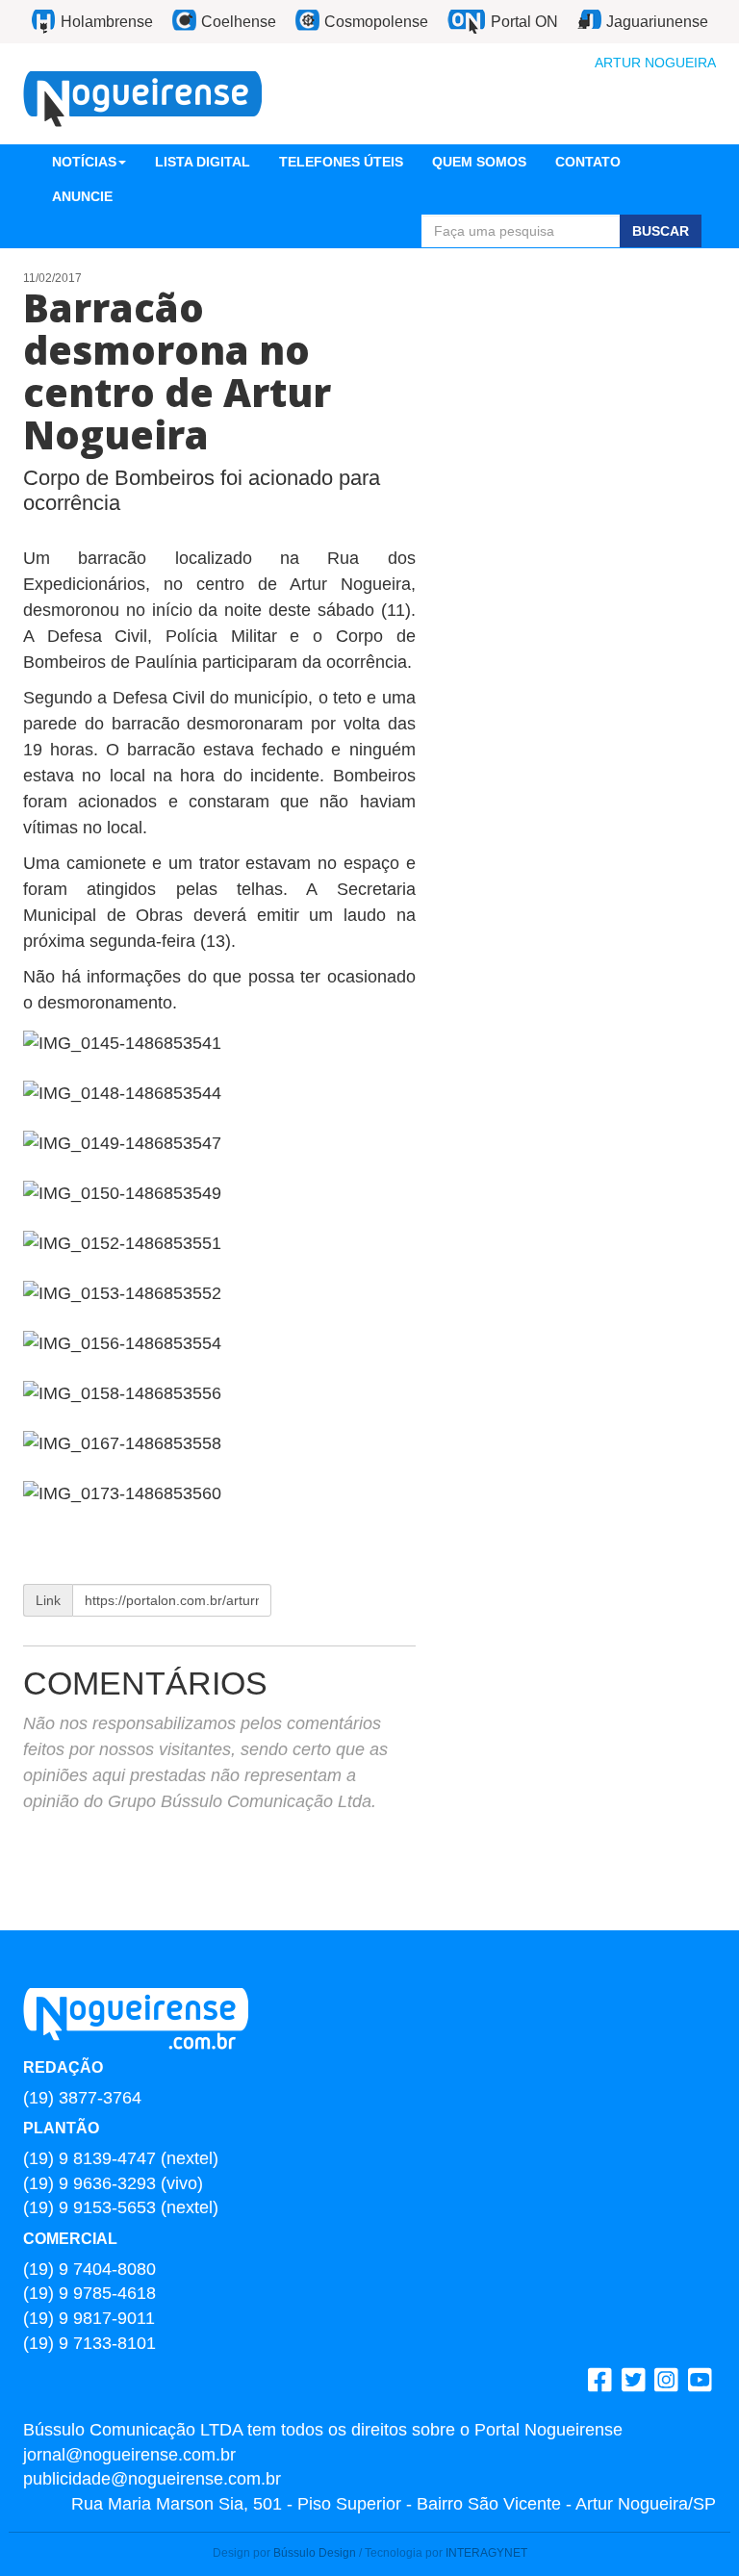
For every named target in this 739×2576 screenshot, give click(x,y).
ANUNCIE (82, 196)
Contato (588, 162)
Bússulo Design (315, 2553)
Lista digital (203, 162)
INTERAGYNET (486, 2553)
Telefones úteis (341, 162)
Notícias (84, 162)
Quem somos (479, 162)
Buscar (661, 231)
